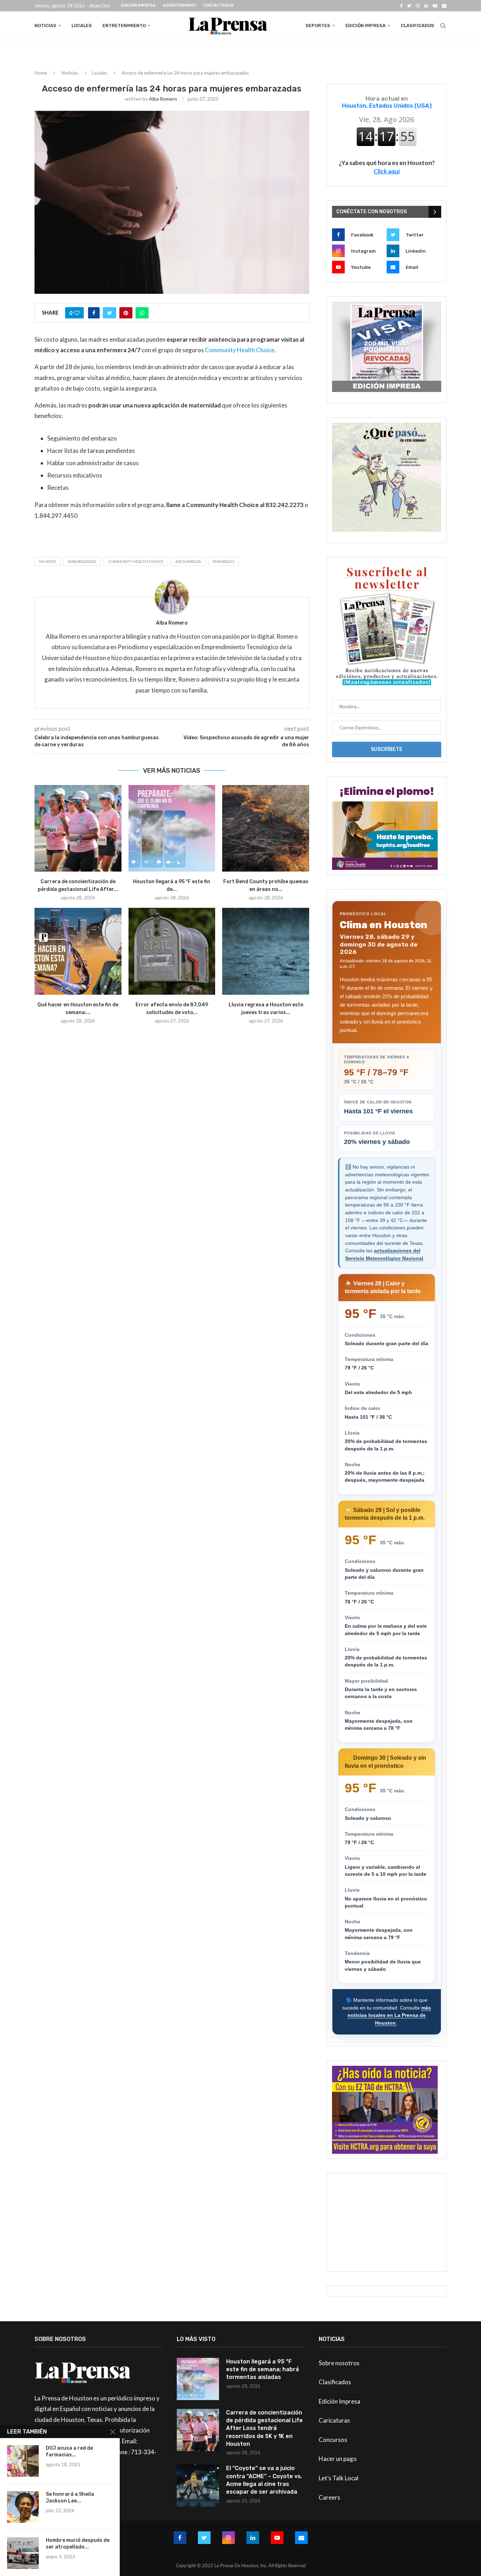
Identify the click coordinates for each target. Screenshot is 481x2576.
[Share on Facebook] (94, 313)
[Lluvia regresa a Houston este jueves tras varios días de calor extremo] (266, 951)
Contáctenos (218, 5)
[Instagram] (418, 6)
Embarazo (223, 561)
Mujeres (48, 561)
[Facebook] (401, 6)
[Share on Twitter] (110, 313)
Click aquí (387, 171)
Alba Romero (163, 99)
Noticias (45, 26)
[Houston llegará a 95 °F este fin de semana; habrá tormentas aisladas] (172, 828)
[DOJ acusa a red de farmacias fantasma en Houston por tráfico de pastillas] (23, 2461)
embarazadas (82, 561)
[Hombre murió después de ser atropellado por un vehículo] (23, 2553)
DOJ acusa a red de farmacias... (69, 2451)
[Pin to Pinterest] (126, 313)
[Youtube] (435, 6)
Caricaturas (334, 2420)
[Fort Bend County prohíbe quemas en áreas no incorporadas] (266, 828)
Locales (82, 26)
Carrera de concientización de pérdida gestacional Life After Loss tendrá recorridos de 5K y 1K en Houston (264, 2428)
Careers (329, 2497)
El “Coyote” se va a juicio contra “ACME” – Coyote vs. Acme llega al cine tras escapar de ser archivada (264, 2480)
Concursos (333, 2440)
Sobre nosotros (339, 2363)
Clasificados (417, 26)
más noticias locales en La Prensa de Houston (389, 2015)
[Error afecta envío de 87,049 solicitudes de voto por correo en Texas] (172, 951)
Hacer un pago (338, 2459)
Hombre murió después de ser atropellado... (78, 2544)
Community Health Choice (240, 350)
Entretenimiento (124, 26)
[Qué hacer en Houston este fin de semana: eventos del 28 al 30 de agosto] (78, 951)
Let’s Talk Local (339, 2478)
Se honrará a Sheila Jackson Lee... (70, 2498)
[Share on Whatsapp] (142, 313)
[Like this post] (77, 313)
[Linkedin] (426, 6)
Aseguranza (188, 561)
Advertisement (179, 5)
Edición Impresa (138, 5)
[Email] (444, 6)
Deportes (318, 26)
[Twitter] (409, 6)
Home (41, 73)
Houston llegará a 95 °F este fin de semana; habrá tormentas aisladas (263, 2369)
